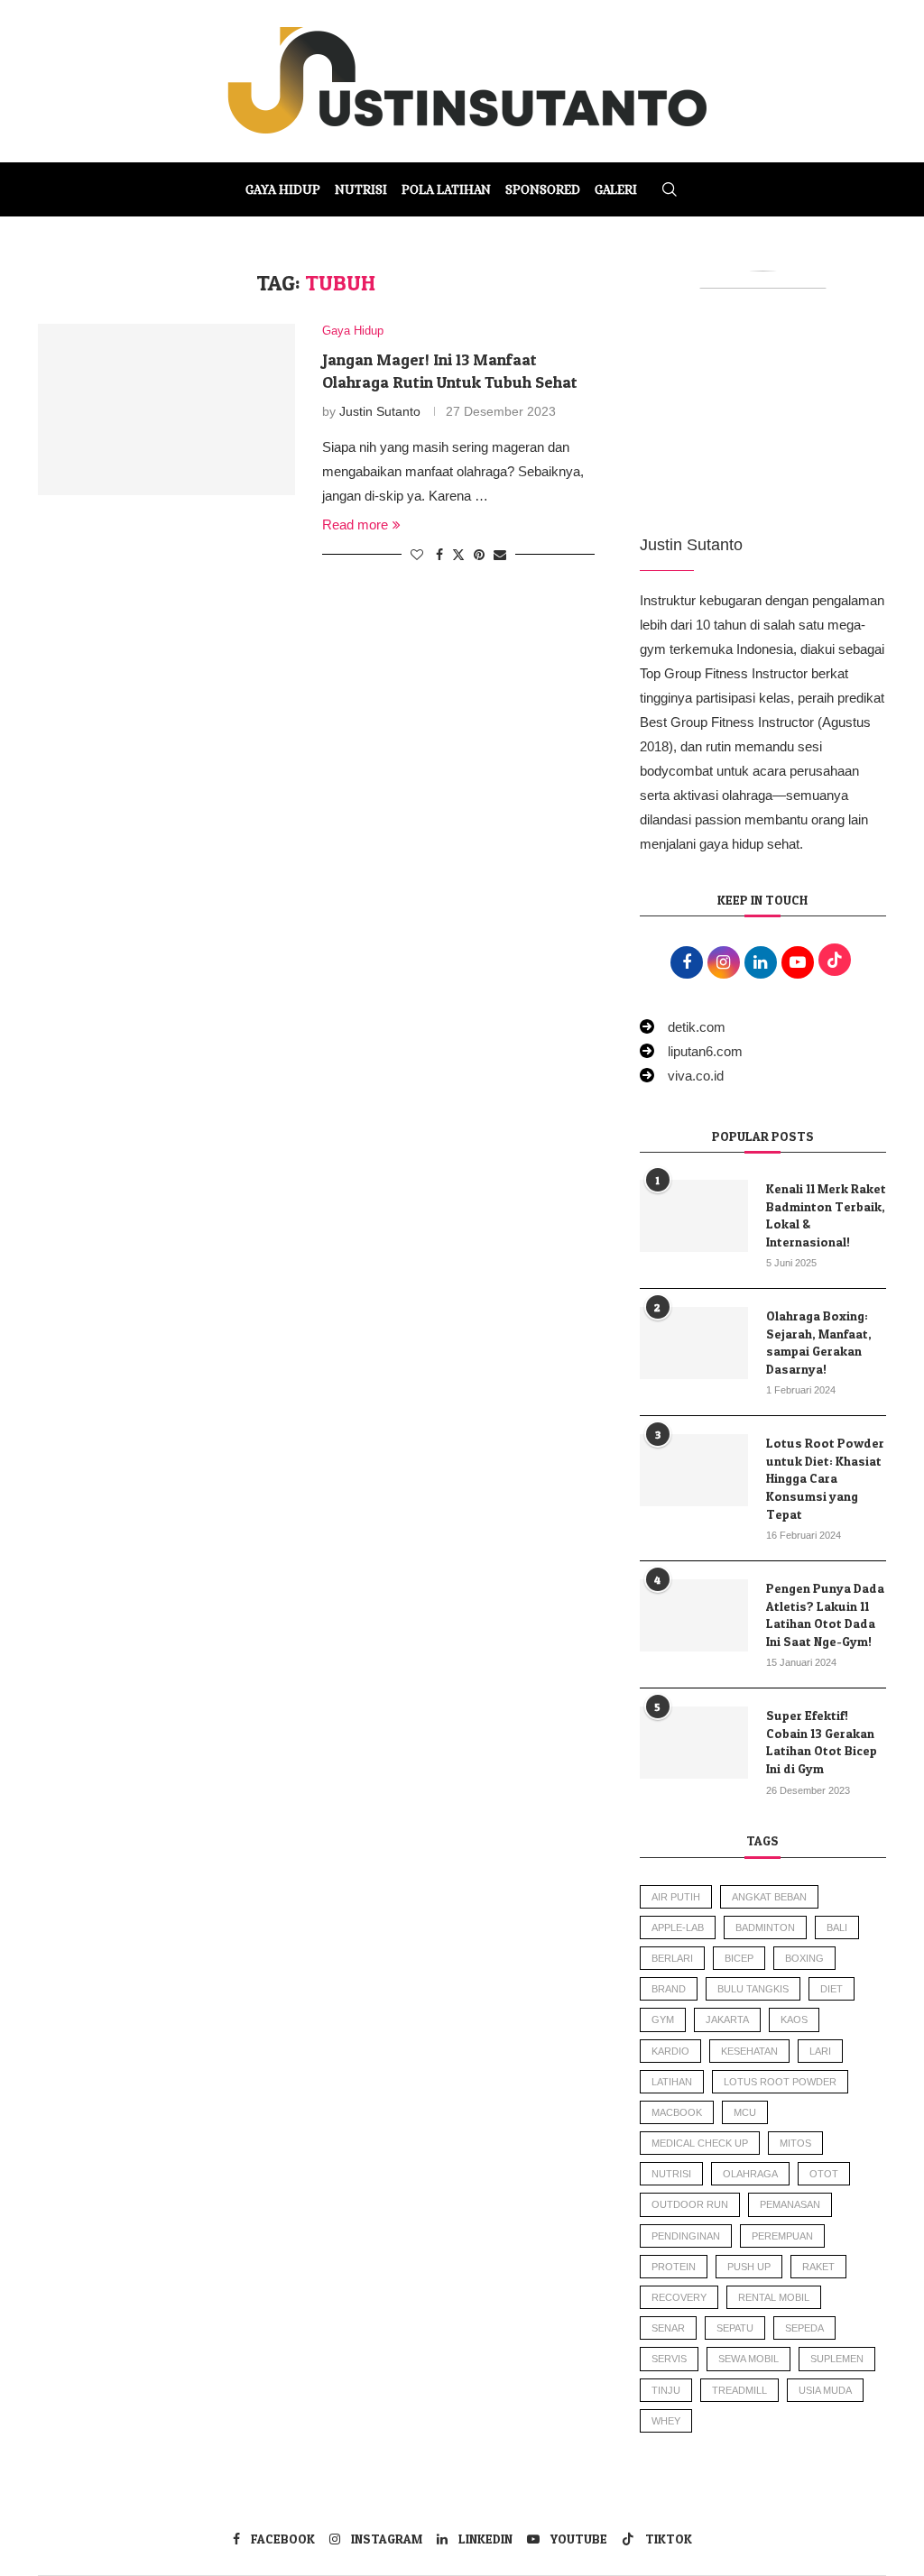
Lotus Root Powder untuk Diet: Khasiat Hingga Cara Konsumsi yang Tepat (825, 1478)
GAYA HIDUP (283, 189)
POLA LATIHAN (446, 189)
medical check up (700, 2143)
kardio (670, 2051)
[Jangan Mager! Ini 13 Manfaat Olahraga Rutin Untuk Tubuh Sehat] (166, 409)
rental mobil (774, 2297)
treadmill (739, 2390)
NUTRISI (361, 189)
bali (837, 1927)
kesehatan (749, 2051)
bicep (739, 1958)
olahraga (750, 2174)
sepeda (804, 2328)
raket (818, 2267)
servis (669, 2359)
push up (749, 2267)
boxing (804, 1958)
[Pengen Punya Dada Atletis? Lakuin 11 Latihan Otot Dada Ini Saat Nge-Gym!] (694, 1615)
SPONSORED (543, 189)
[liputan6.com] (691, 1051)
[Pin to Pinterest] (479, 555)
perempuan (782, 2236)
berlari (672, 1958)
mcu (745, 2112)
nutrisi (671, 2174)
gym (663, 2019)
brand (669, 1989)
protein (674, 2267)
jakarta (727, 2019)
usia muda (825, 2390)
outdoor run (690, 2204)
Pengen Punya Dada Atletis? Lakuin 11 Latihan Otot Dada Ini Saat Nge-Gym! (825, 1615)
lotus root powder (780, 2082)
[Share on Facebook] (439, 555)
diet (832, 1989)
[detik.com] (683, 1027)
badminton (765, 1927)
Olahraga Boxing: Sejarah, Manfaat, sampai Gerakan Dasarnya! (819, 1342)
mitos (795, 2143)
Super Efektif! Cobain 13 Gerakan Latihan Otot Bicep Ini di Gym (822, 1742)
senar (668, 2328)
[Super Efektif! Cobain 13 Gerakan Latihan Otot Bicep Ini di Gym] (694, 1743)
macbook (677, 2112)
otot (824, 2174)
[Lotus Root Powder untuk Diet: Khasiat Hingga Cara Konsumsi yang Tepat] (694, 1470)
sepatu (735, 2328)
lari (820, 2051)
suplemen (837, 2359)
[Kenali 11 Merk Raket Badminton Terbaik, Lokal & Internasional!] (694, 1216)
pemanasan (790, 2204)
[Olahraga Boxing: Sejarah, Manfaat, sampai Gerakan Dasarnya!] (694, 1343)
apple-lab (678, 1927)
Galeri (616, 189)
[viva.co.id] (682, 1076)
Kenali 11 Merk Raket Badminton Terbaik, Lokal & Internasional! (826, 1215)
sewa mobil (748, 2359)
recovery (679, 2297)
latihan (672, 2082)
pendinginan (686, 2236)
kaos (794, 2019)
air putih (676, 1897)
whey (666, 2421)
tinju (666, 2390)
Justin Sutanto (380, 411)
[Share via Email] (500, 555)
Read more (355, 524)
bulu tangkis (753, 1989)
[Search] (670, 189)
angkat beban (769, 1897)
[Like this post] (417, 555)
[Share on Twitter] (458, 554)
